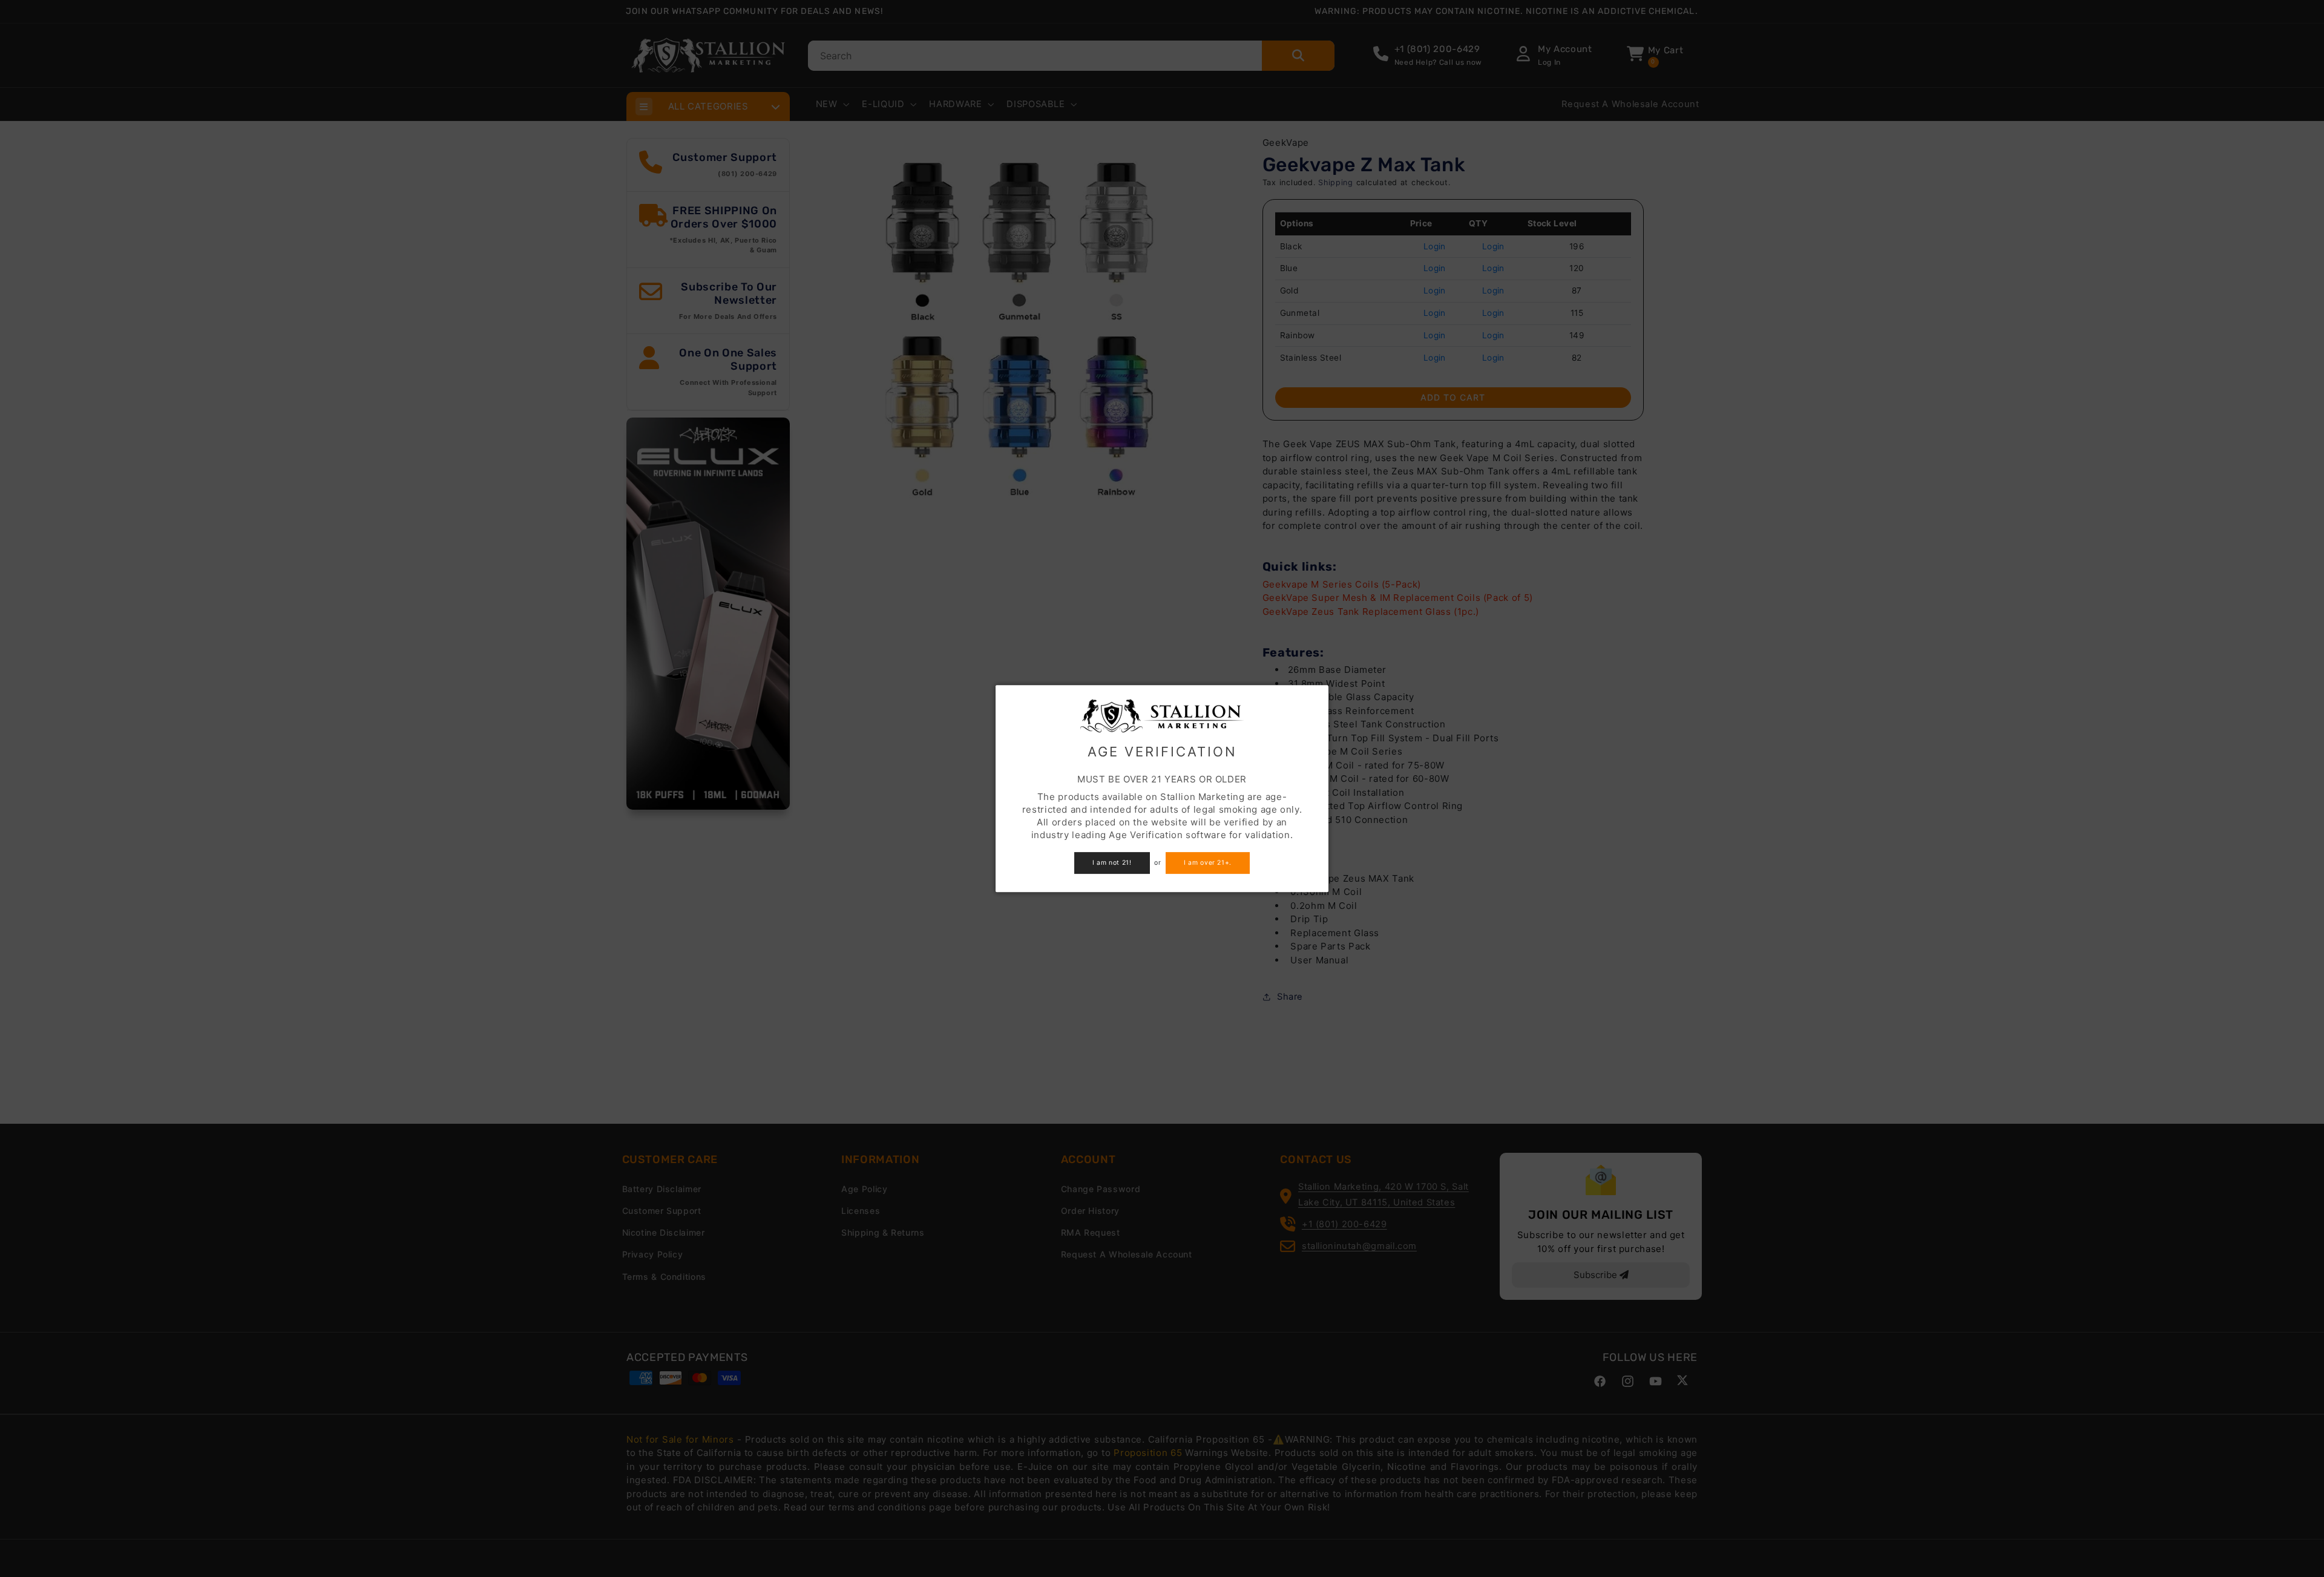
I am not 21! (1112, 863)
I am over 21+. (1208, 863)
